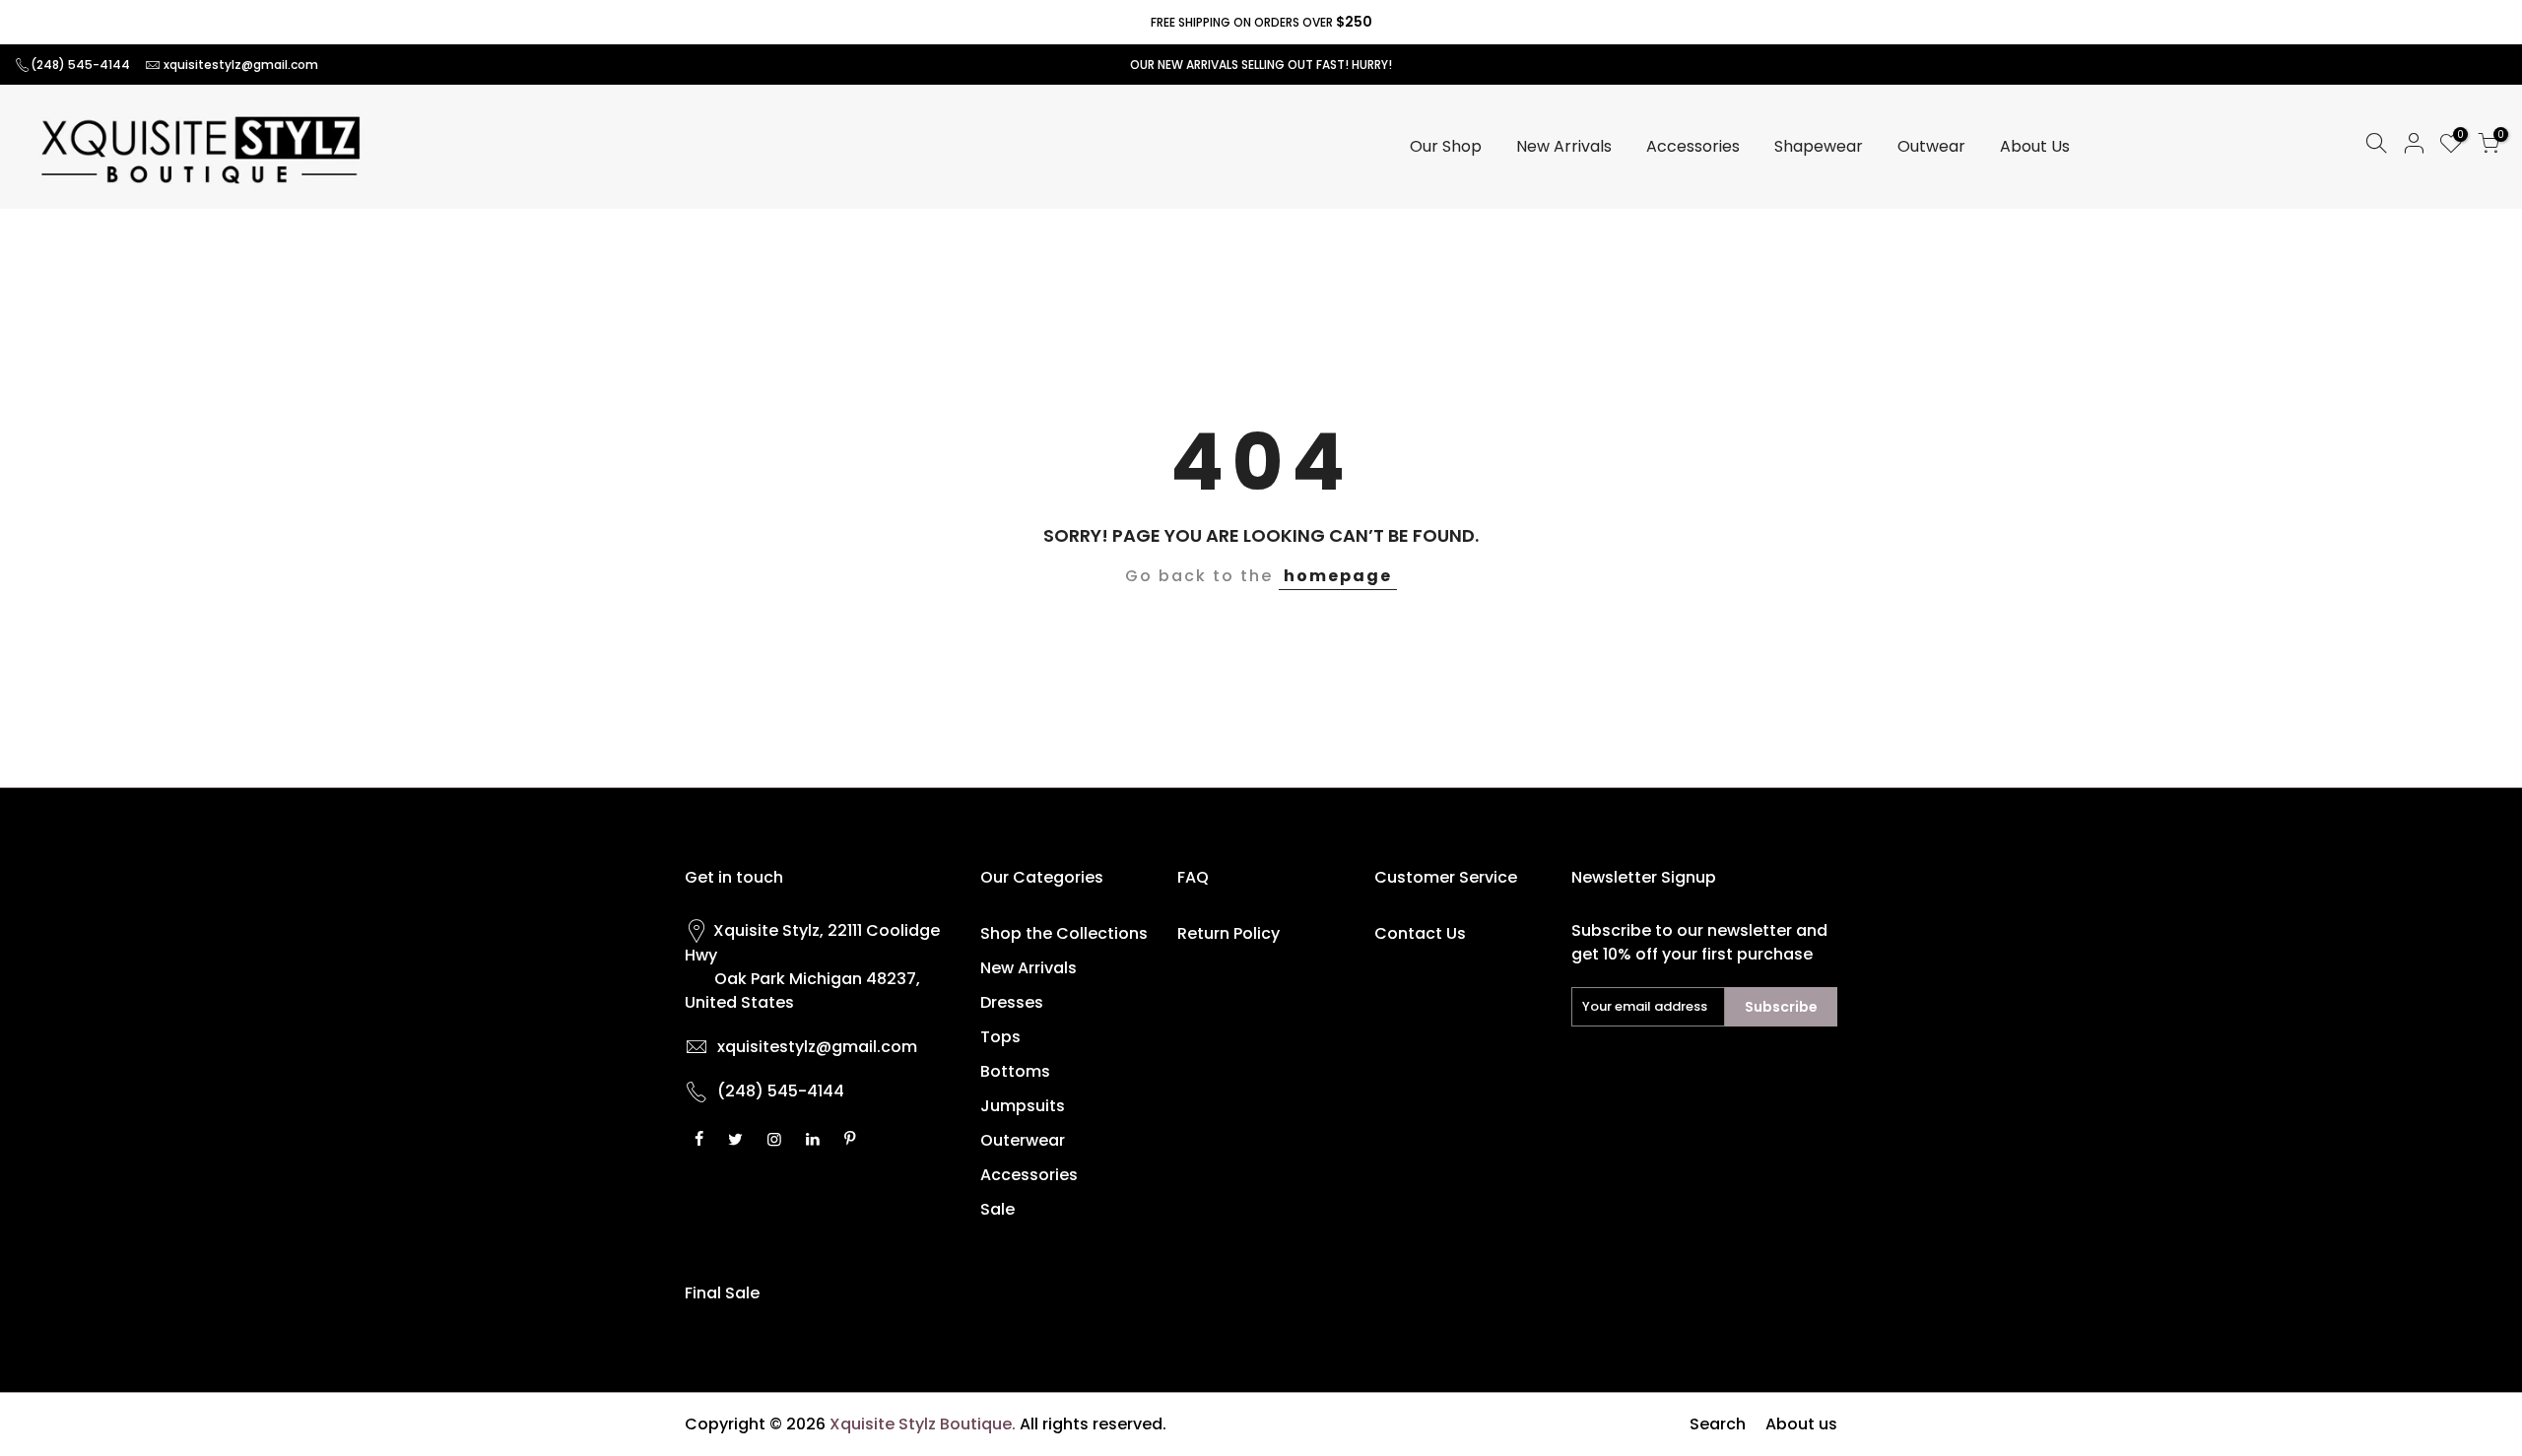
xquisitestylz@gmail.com (241, 65)
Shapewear (1819, 146)
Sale (997, 1209)
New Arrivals (1564, 146)
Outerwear (1023, 1140)
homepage (1338, 576)
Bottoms (1015, 1071)
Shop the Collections (1064, 933)
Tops (1000, 1037)
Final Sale (722, 1293)
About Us (2035, 146)
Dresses (1012, 1002)
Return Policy (1228, 933)
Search (1718, 1424)
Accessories (1693, 146)
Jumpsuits (1023, 1106)
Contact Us (1420, 933)
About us (1801, 1424)
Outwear (1931, 146)
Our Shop (1446, 146)
